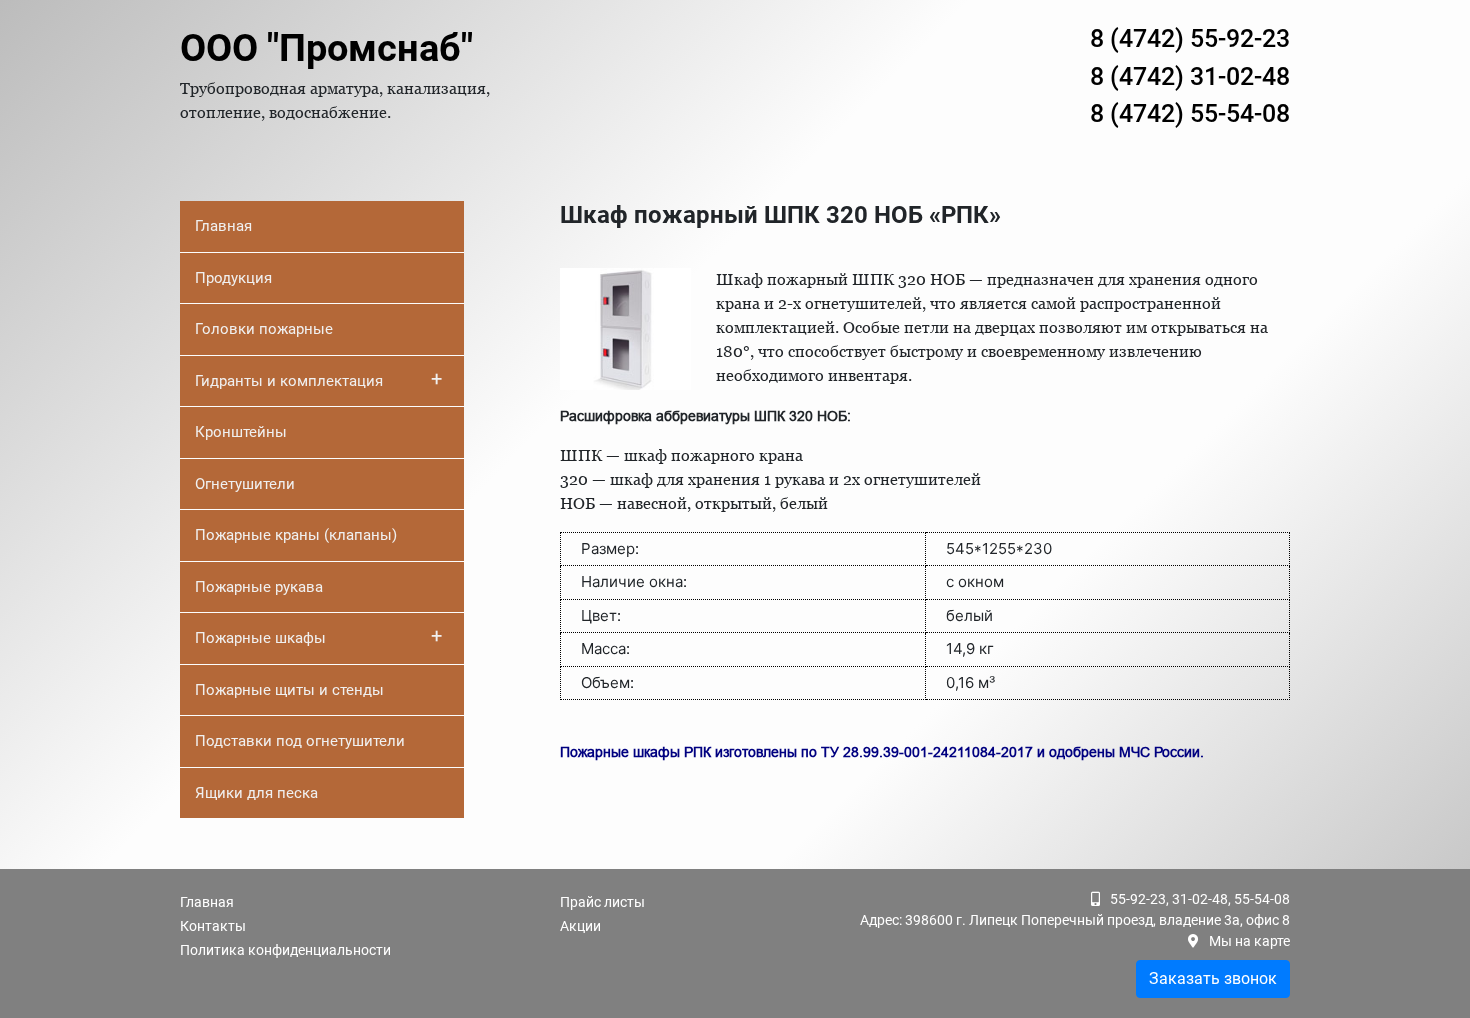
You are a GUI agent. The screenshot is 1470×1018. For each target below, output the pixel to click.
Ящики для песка (256, 793)
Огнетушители (245, 484)
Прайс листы (602, 902)
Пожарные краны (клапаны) (296, 535)
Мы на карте (1249, 941)
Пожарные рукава (259, 587)
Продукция (233, 278)
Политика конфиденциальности (285, 950)
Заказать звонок (1213, 978)
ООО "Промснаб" (326, 48)
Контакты (213, 926)
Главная (223, 226)
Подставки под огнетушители (300, 741)
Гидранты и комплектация (318, 379)
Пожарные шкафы (318, 636)
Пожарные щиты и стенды (289, 690)
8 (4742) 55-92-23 (1190, 38)
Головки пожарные (264, 329)
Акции (580, 926)
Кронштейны (241, 432)
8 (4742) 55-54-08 (1190, 113)
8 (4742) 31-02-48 (1190, 76)
